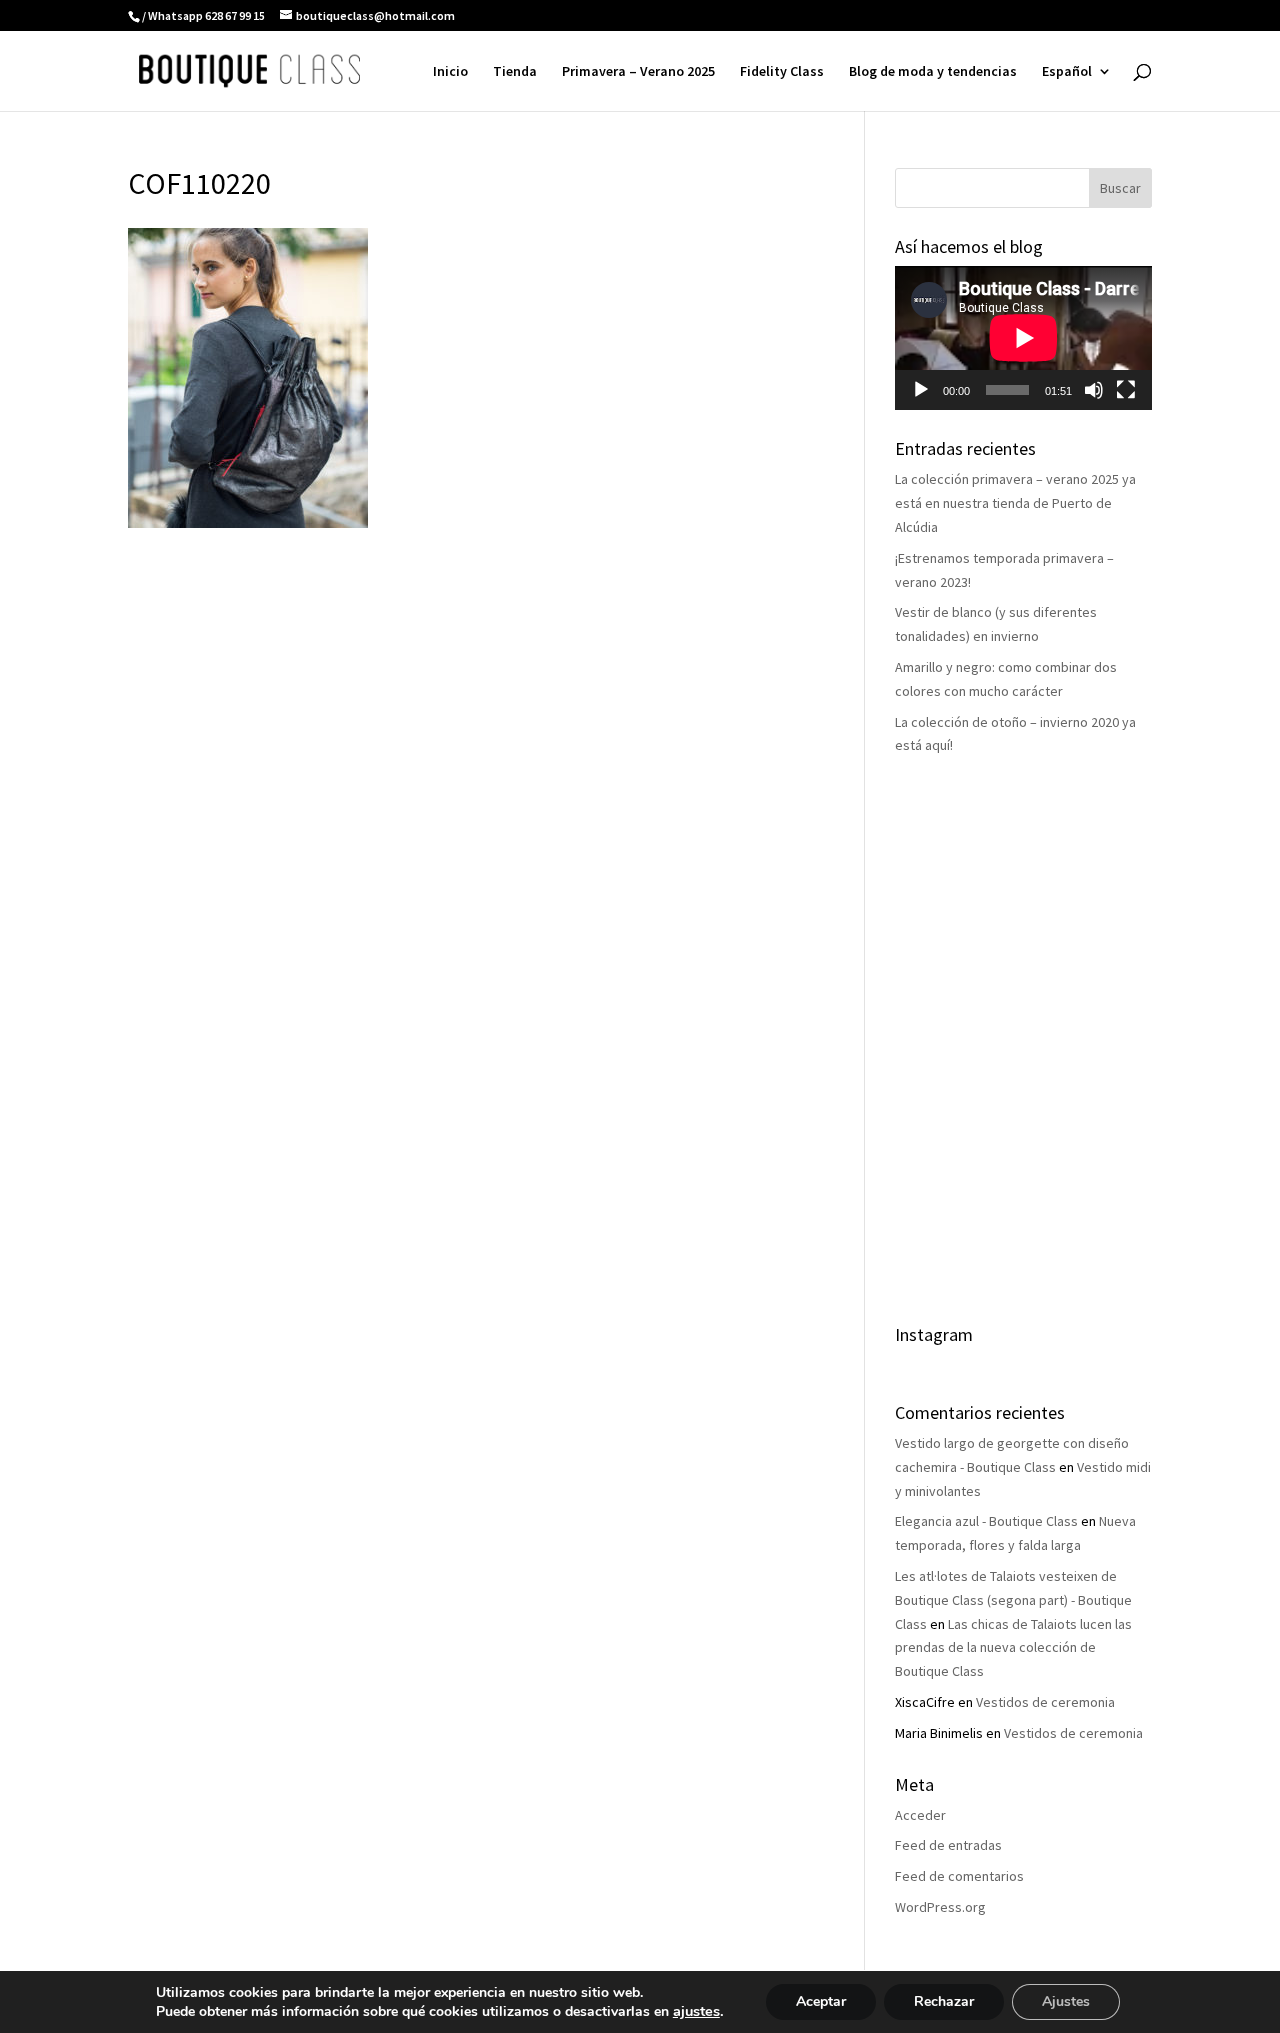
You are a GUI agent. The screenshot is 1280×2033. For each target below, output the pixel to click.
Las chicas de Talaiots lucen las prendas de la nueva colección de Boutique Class (1013, 1648)
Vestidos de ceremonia (1045, 1702)
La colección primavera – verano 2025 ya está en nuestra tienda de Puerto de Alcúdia (1015, 503)
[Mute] (1094, 390)
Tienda (515, 72)
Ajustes (1066, 2001)
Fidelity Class (782, 72)
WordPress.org (940, 1907)
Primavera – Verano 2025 (638, 72)
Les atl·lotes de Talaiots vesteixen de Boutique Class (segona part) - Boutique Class (1013, 1600)
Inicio (450, 72)
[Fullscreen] (1126, 390)
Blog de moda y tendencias (933, 72)
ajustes (696, 2011)
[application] (1023, 338)
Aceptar (821, 2001)
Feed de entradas (948, 1845)
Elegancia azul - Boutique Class (986, 1521)
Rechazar (944, 2001)
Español (1067, 72)
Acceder (920, 1815)
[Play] (921, 390)
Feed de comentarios (959, 1876)
